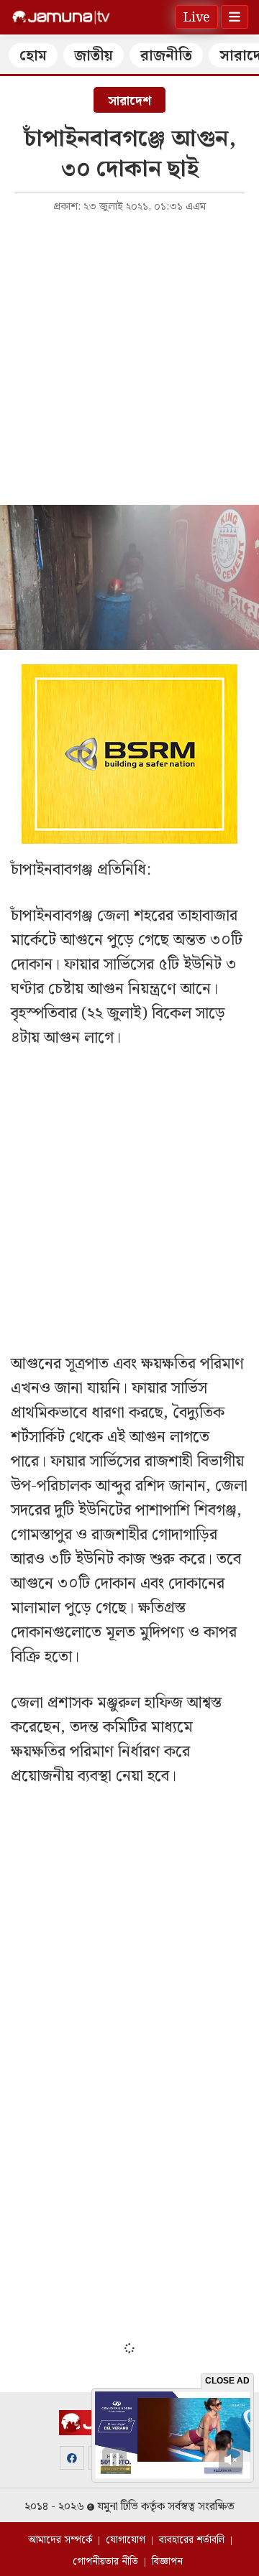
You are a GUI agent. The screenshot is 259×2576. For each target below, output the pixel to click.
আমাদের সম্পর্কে (60, 2540)
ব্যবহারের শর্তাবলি (192, 2540)
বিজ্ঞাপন (167, 2562)
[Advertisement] (129, 358)
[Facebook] (72, 2458)
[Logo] (61, 17)
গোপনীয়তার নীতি (105, 2562)
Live (197, 18)
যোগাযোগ (126, 2540)
